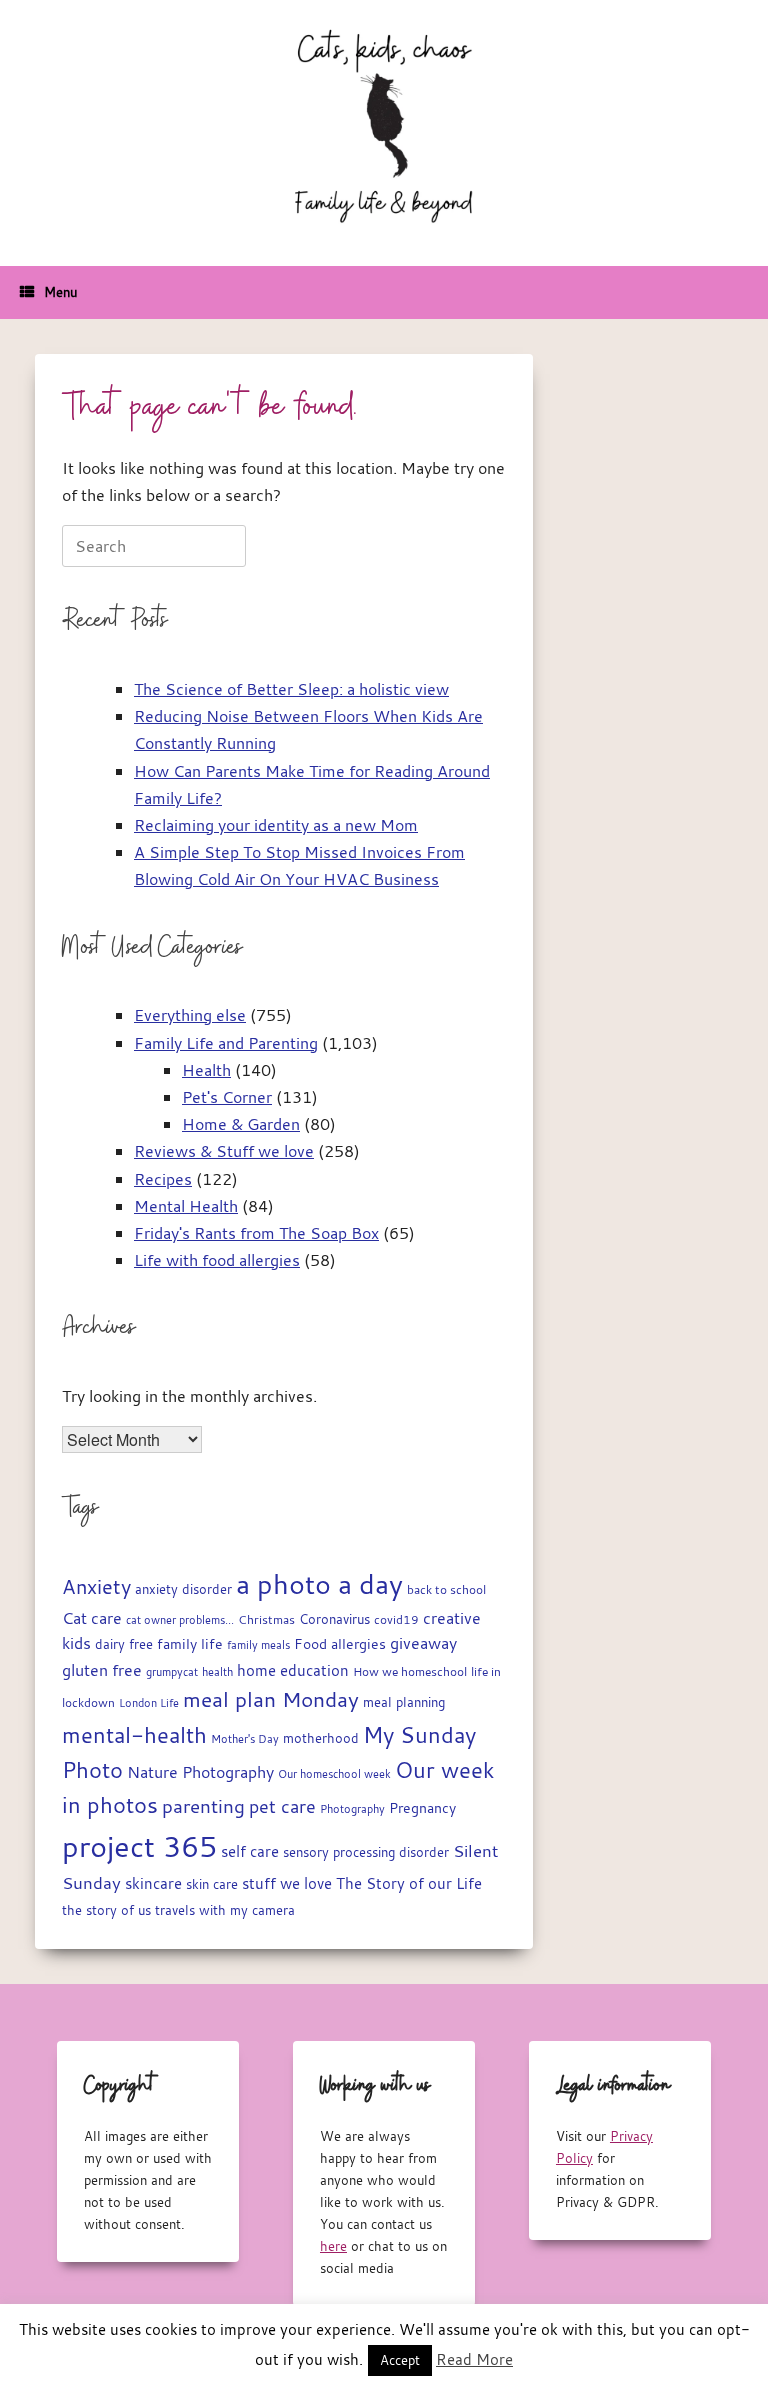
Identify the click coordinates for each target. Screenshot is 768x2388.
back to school (446, 1589)
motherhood (321, 1738)
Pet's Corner (227, 1097)
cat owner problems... (180, 1620)
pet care (282, 1806)
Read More (474, 2359)
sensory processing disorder (366, 1852)
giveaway (423, 1643)
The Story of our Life (409, 1883)
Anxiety (96, 1586)
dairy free (124, 1644)
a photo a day (319, 1584)
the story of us (106, 1910)
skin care (212, 1884)
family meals (258, 1644)
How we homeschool (410, 1671)
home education (293, 1670)
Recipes (163, 1179)
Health (206, 1070)
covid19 (396, 1619)
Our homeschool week (334, 1774)
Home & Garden (241, 1124)
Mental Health (186, 1206)
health (217, 1672)
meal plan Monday (271, 1699)
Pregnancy (422, 1808)
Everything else (190, 1015)
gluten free (102, 1670)
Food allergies (340, 1644)
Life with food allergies (217, 1260)
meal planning (404, 1702)
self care (250, 1851)
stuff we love (287, 1883)
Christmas (266, 1619)
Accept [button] (400, 2360)
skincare (153, 1883)
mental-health (134, 1734)
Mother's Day (245, 1738)
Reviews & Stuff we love (224, 1151)
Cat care (92, 1618)
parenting (203, 1805)
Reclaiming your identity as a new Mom (276, 825)
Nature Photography (200, 1772)
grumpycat (172, 1671)
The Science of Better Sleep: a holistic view (291, 689)
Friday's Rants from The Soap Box (256, 1233)
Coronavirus (334, 1619)
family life (190, 1644)
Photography (352, 1808)
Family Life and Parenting (226, 1043)
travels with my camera (225, 1910)
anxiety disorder (183, 1589)
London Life (149, 1702)
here (333, 2246)
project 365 (139, 1846)
